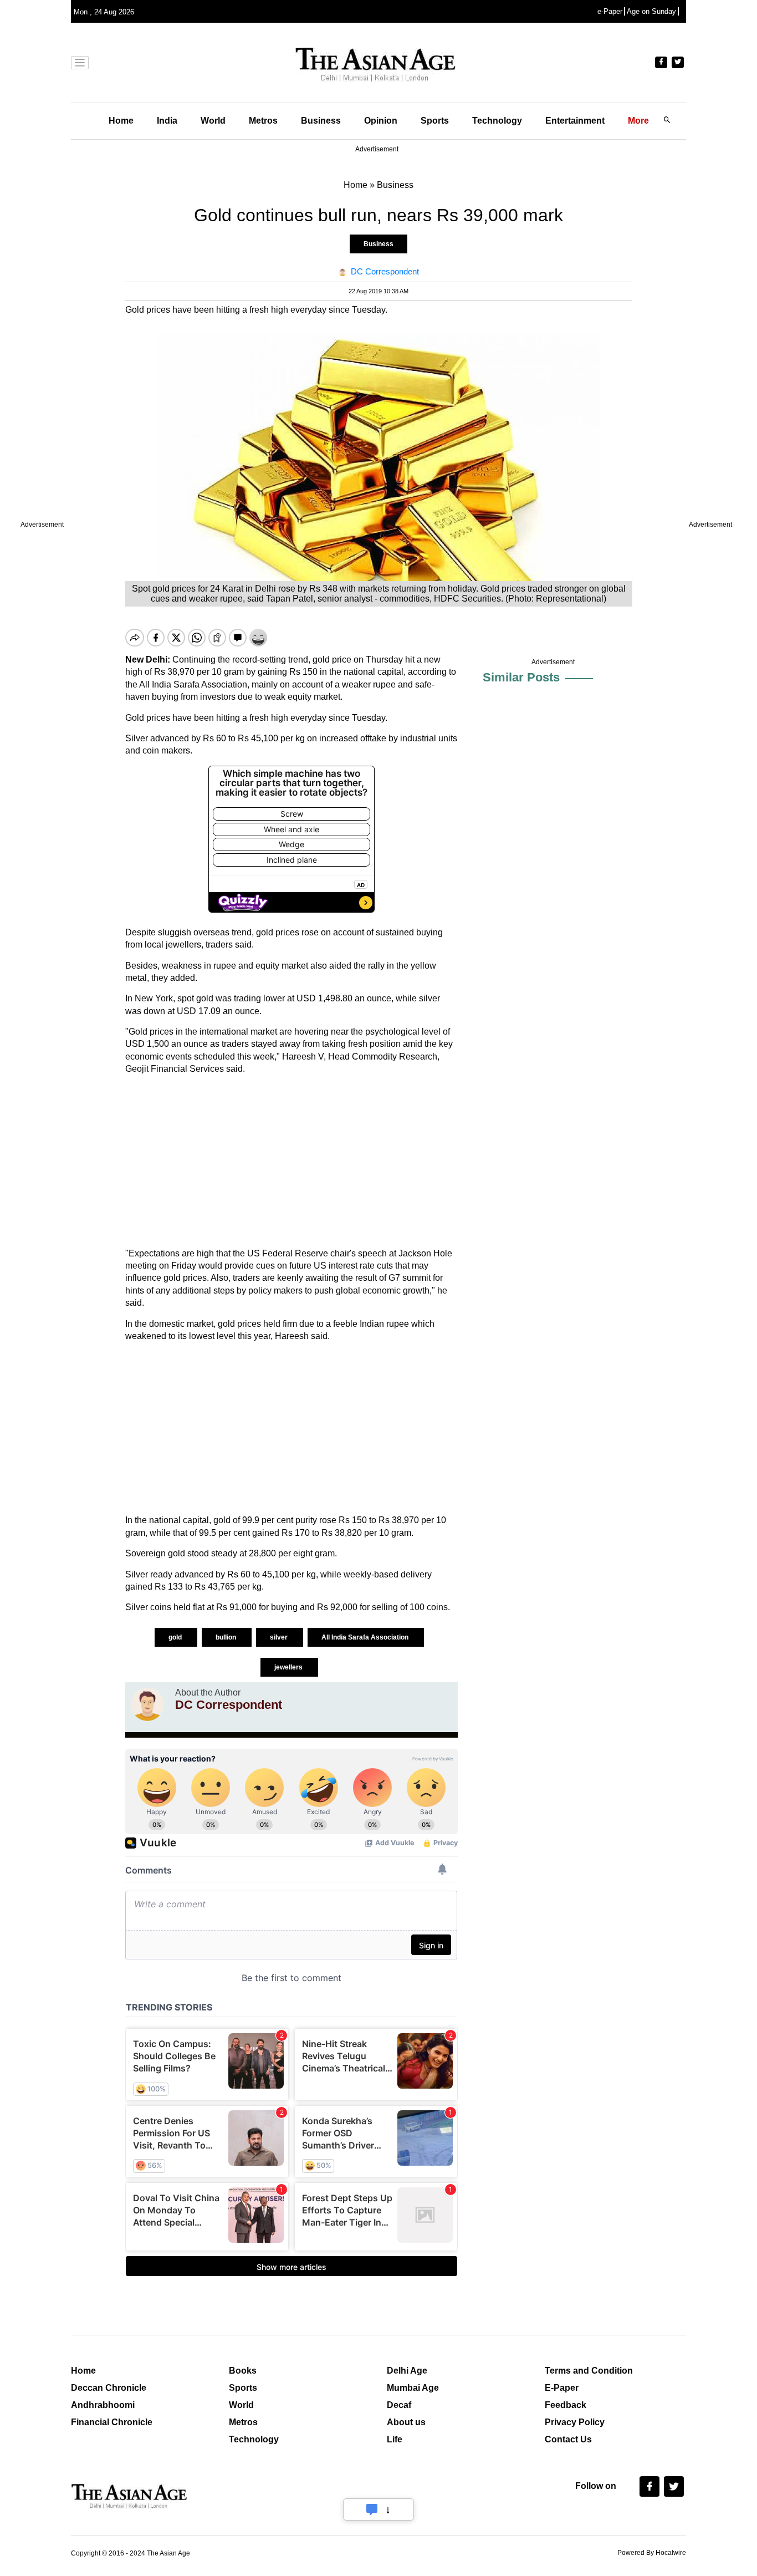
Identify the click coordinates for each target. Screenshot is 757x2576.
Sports (435, 121)
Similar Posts (521, 677)
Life (395, 2439)
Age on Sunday (651, 11)
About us (406, 2422)
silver (280, 1637)
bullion (227, 1637)
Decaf (399, 2405)
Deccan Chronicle (109, 2388)
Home (121, 121)
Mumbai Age (413, 2388)
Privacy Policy (575, 2422)
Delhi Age (407, 2371)
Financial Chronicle (112, 2422)
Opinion (381, 121)
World (213, 121)
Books (243, 2371)
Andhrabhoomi (103, 2405)
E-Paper (562, 2388)
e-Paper (610, 11)
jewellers (289, 1667)
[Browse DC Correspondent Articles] (147, 1704)
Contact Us (568, 2439)
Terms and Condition (589, 2371)
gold (176, 1637)
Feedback (566, 2405)
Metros (263, 121)
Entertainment (575, 121)
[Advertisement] (291, 1162)
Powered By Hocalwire (652, 2553)
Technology (497, 121)
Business (321, 121)
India (167, 121)
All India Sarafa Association (366, 1637)
